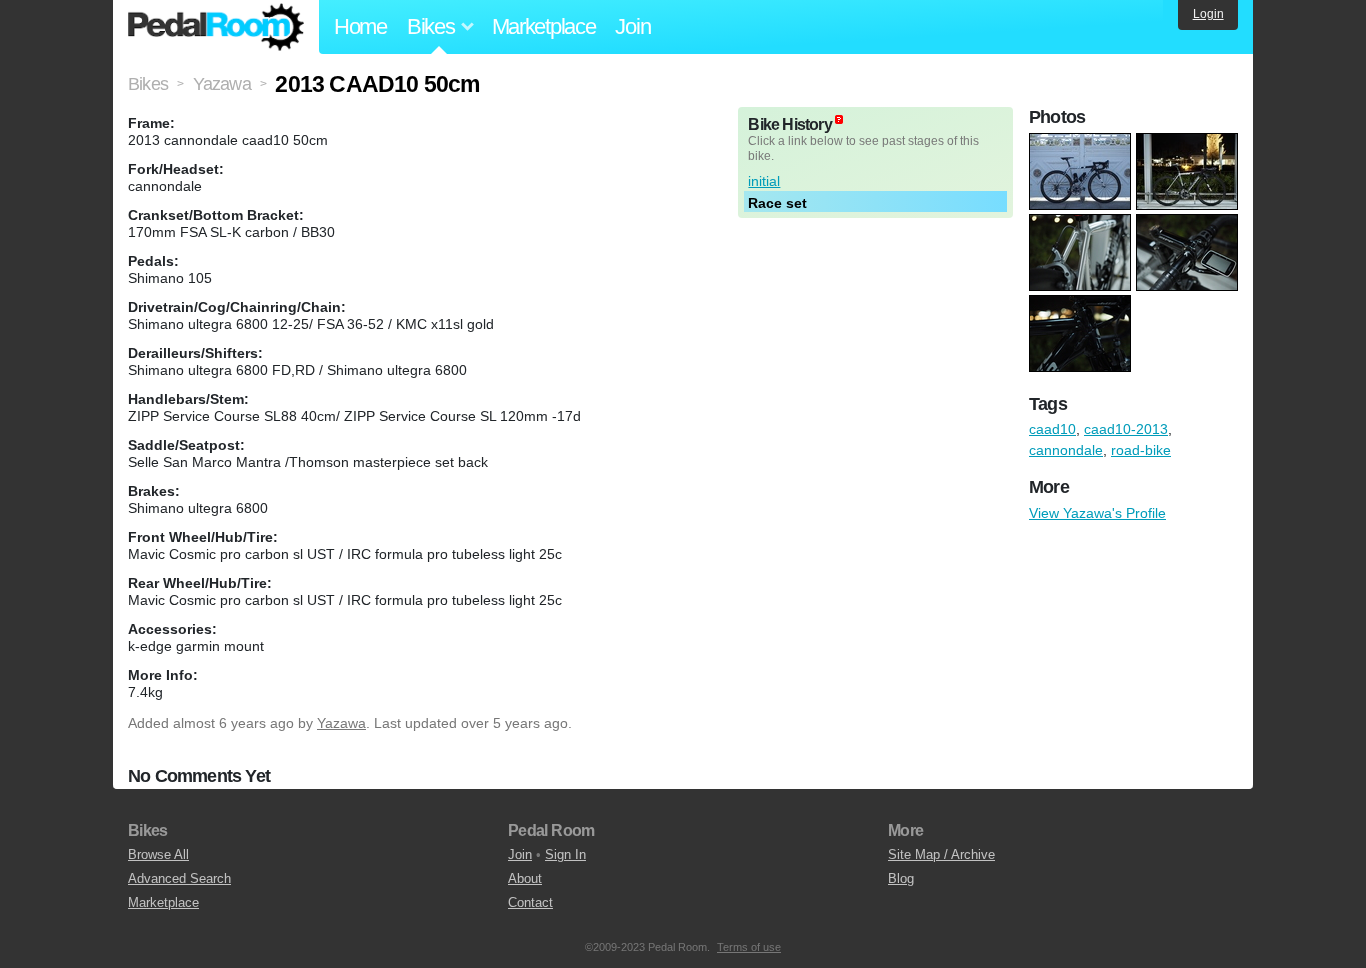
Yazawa (341, 723)
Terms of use (749, 947)
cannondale (1066, 450)
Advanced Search (179, 878)
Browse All (158, 854)
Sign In (565, 854)
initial (764, 181)
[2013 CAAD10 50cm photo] (1082, 143)
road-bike (1141, 450)
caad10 (1052, 429)
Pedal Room (216, 27)
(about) (839, 119)
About (525, 878)
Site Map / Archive (941, 854)
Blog (901, 878)
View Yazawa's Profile (1097, 513)
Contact (530, 902)
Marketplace (544, 26)
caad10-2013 (1126, 429)
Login (1208, 14)
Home (360, 26)
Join (632, 26)
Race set (777, 203)
